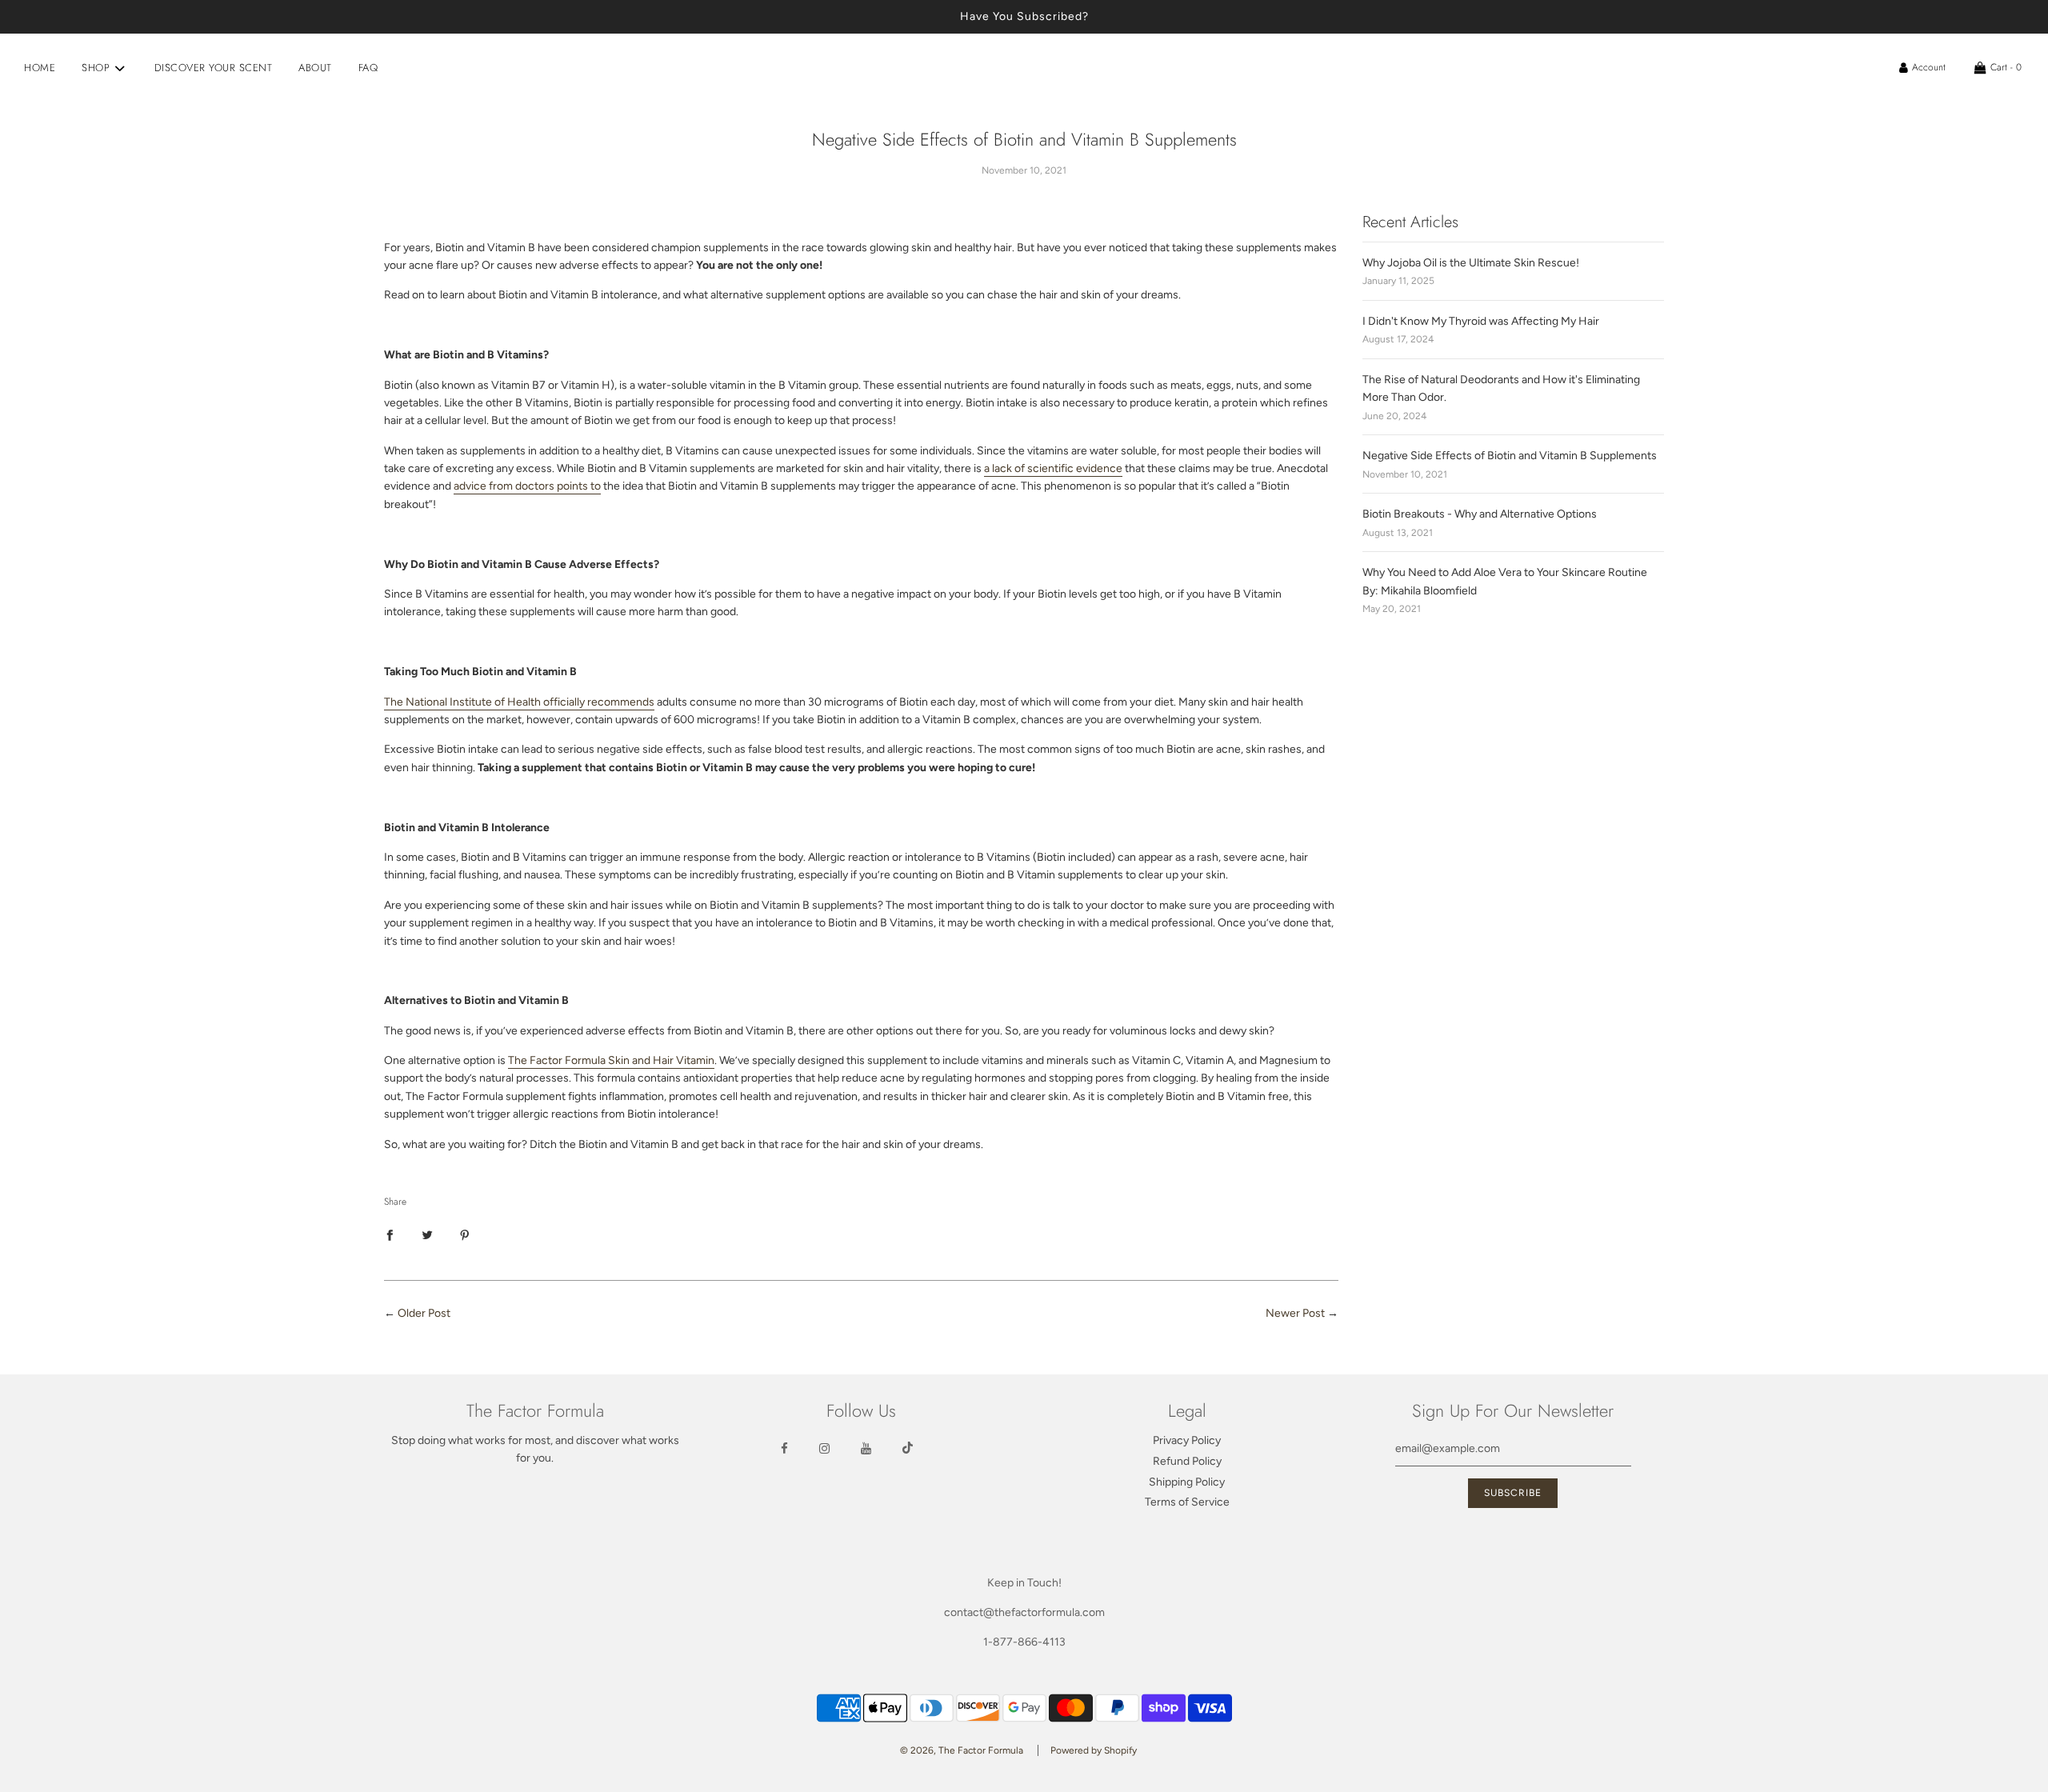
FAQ (368, 68)
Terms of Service (1187, 1502)
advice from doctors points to (527, 486)
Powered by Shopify (1094, 1750)
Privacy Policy (1187, 1440)
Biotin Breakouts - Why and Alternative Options (1480, 514)
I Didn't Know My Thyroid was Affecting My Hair (1481, 321)
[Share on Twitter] (427, 1234)
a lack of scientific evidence (1053, 468)
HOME (40, 68)
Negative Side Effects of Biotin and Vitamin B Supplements (1510, 456)
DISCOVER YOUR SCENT (214, 68)
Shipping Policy (1187, 1482)
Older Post (424, 1313)
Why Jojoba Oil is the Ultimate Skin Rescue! (1471, 263)
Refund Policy (1187, 1461)
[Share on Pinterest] (465, 1234)
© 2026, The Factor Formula (962, 1750)
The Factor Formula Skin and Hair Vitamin (611, 1060)
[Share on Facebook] (390, 1234)
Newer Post (1295, 1313)
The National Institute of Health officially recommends (519, 702)
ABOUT (315, 68)
